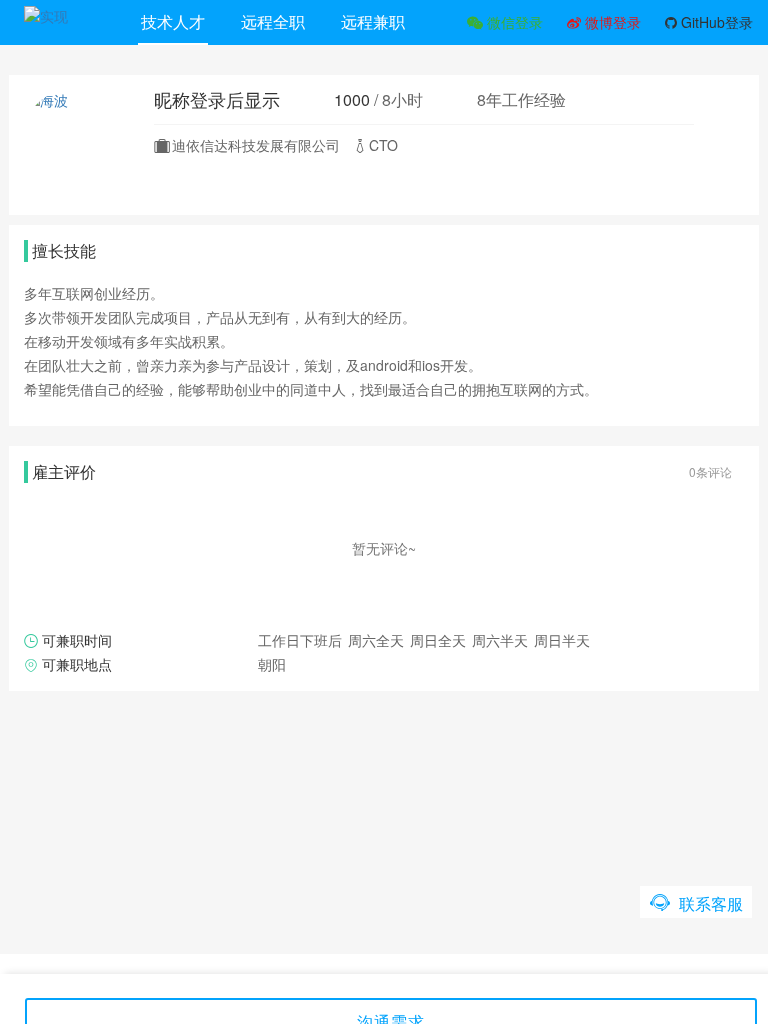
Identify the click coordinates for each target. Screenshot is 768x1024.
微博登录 (611, 22)
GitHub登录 (715, 22)
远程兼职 (373, 21)
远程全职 (273, 21)
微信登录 (513, 22)
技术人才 (173, 21)
